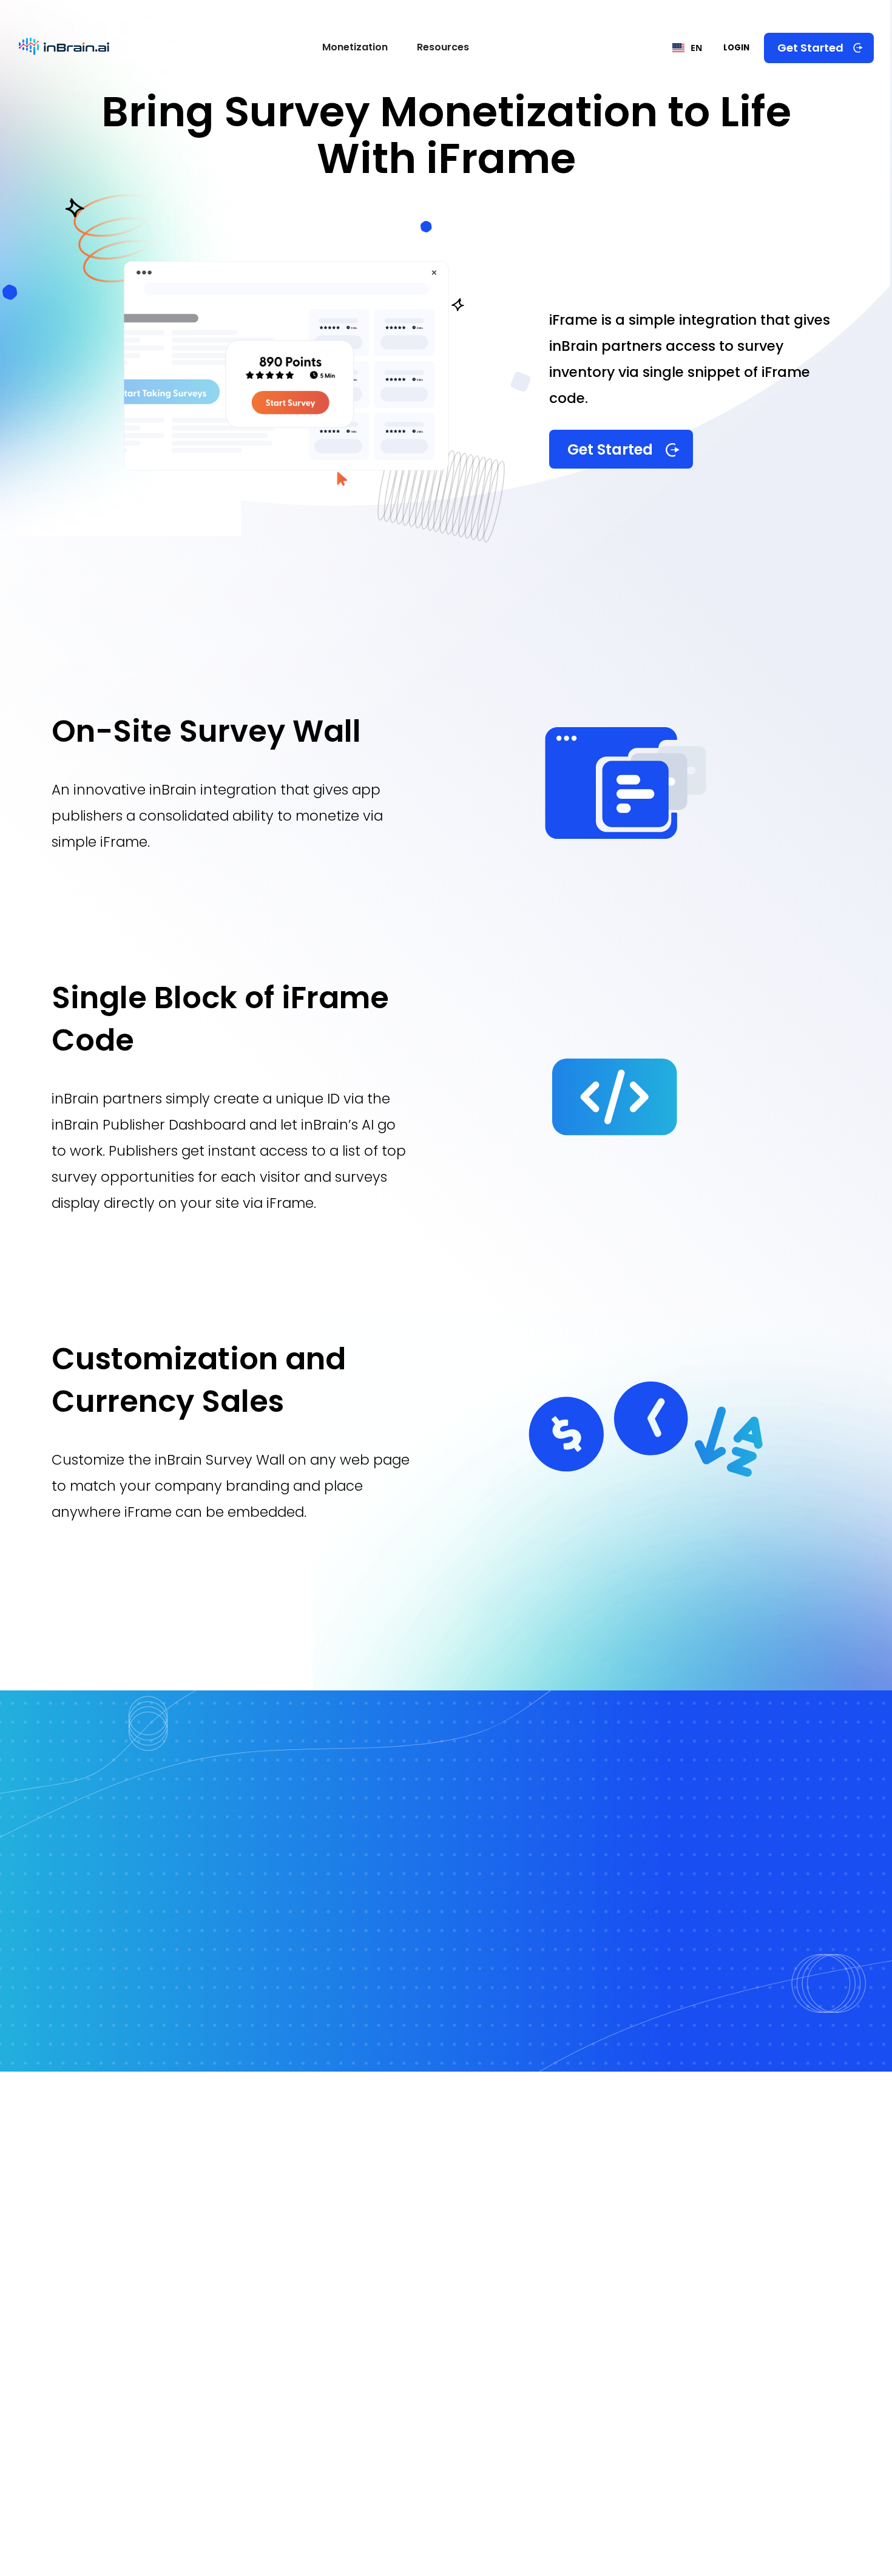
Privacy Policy (756, 2308)
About (744, 2183)
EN (696, 48)
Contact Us (755, 2232)
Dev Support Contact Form (341, 2259)
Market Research (546, 2185)
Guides (743, 2256)
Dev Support (758, 2208)
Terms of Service (765, 2283)
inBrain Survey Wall (474, 2418)
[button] (355, 48)
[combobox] (693, 48)
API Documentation (323, 2233)
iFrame (573, 2472)
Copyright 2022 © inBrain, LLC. (345, 2531)
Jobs (515, 2207)
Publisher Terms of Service (786, 2335)
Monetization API (600, 2425)
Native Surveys (462, 2442)
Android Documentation (336, 2210)
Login (736, 48)
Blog (511, 2256)
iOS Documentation (326, 2185)
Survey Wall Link (596, 2449)
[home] (64, 48)
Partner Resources (546, 2233)
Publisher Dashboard (324, 2282)
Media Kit (521, 2281)
